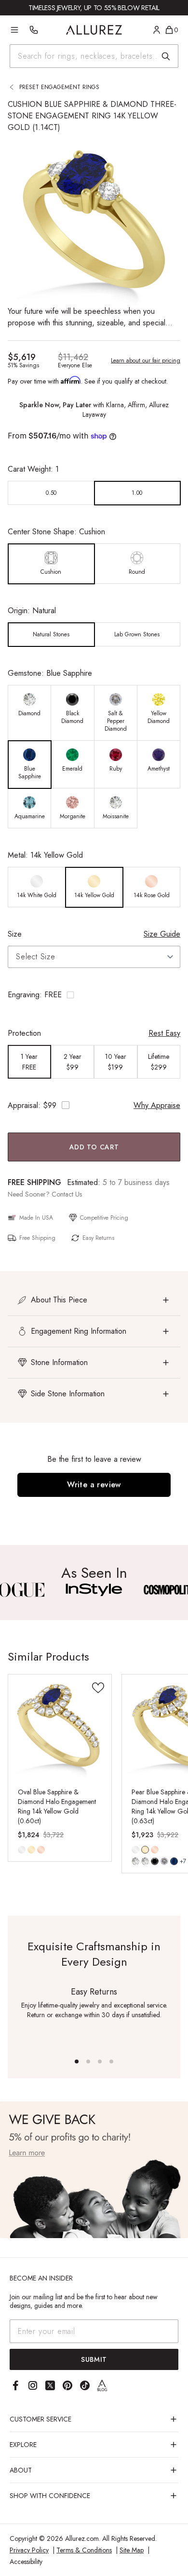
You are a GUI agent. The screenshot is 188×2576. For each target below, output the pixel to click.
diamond (135, 1861)
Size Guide (162, 934)
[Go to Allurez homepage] (94, 30)
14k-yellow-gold (31, 1850)
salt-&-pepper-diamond (164, 1861)
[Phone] (34, 30)
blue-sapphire (174, 1861)
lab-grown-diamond (145, 1861)
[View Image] (94, 1590)
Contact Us (67, 1194)
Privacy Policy (29, 2550)
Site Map (132, 2550)
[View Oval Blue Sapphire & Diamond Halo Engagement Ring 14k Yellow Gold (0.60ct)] (60, 1726)
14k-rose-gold (41, 1850)
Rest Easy (164, 1033)
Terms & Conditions (84, 2550)
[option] (51, 493)
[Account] (157, 30)
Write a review (94, 1485)
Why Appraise (157, 1105)
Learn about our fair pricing (146, 361)
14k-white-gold (22, 1850)
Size (15, 934)
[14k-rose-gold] (41, 1850)
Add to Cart (94, 1147)
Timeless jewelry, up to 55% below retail (94, 8)
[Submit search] (166, 56)
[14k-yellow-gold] (31, 1850)
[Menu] (14, 30)
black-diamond (155, 1861)
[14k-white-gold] (22, 1850)
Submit (94, 2359)
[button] (94, 995)
